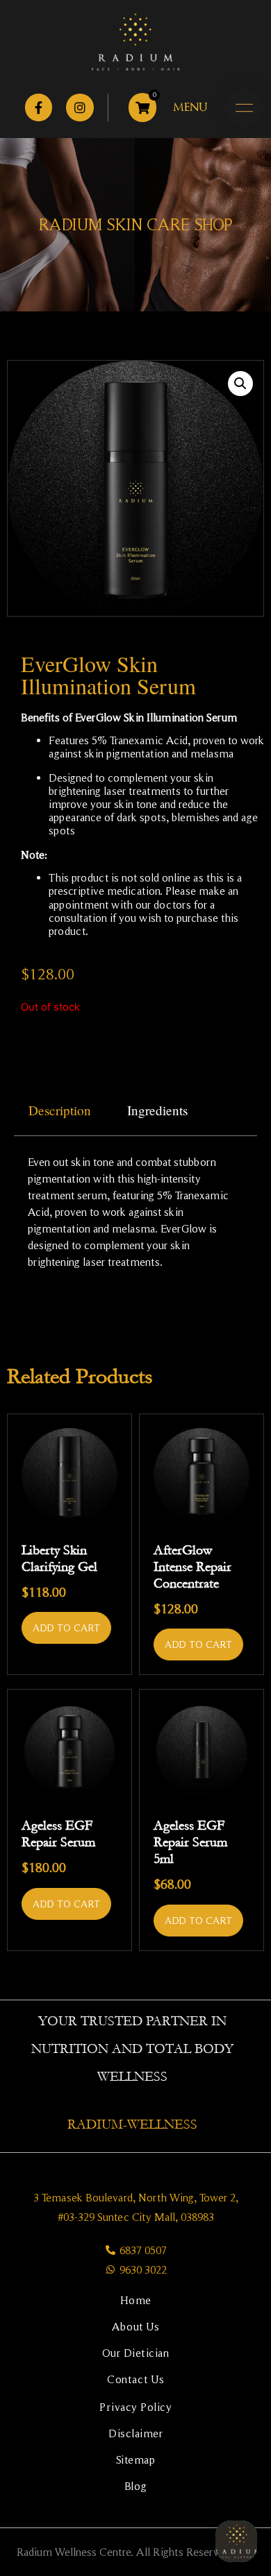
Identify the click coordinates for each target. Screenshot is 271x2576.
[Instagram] (80, 108)
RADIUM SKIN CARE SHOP (135, 224)
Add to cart (66, 1628)
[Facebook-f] (39, 108)
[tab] (60, 1111)
